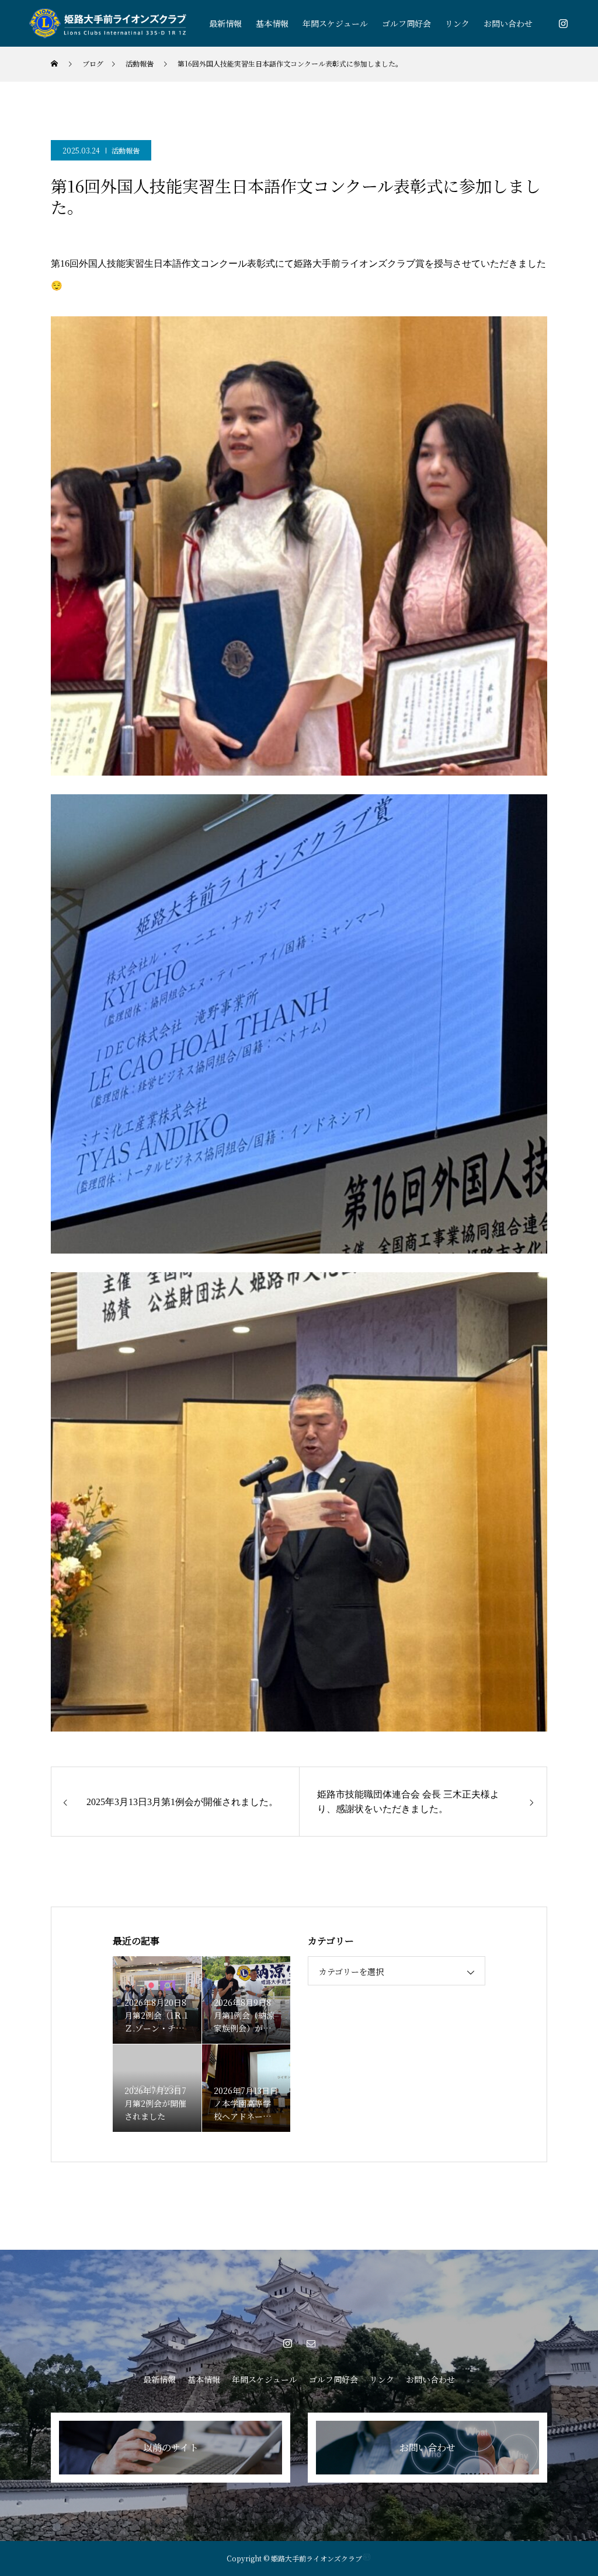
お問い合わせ (508, 23)
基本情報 (272, 23)
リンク (457, 23)
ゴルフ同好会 (406, 23)
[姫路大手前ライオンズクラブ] (108, 24)
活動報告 (126, 150)
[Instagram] (563, 23)
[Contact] (311, 2343)
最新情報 (225, 23)
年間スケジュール (335, 23)
